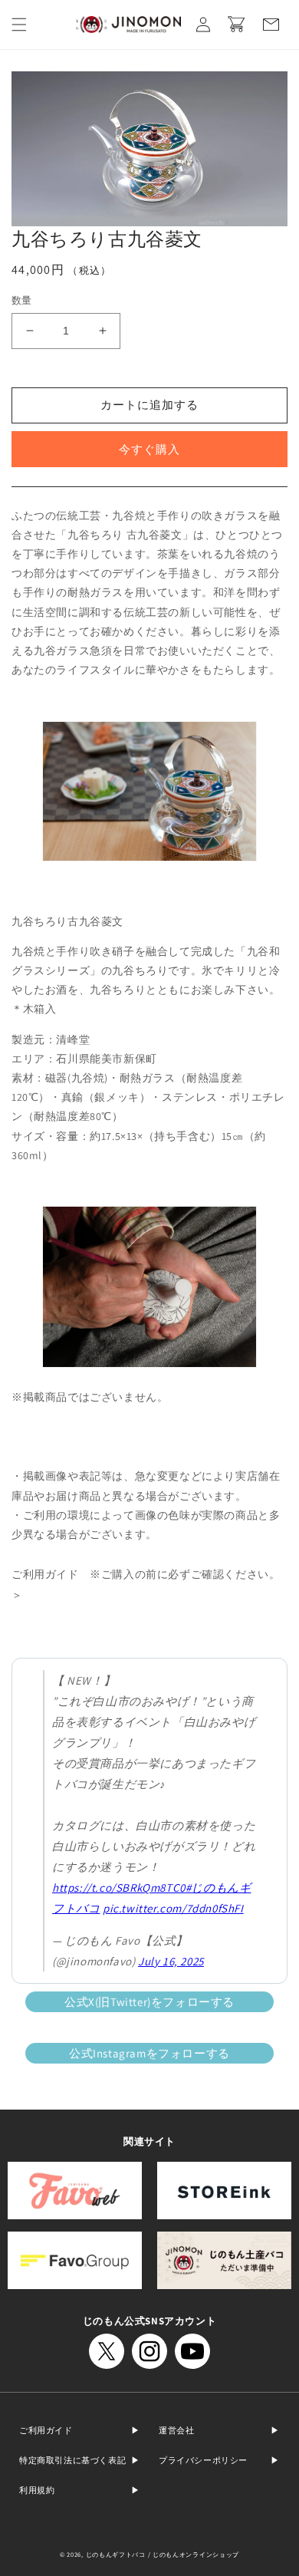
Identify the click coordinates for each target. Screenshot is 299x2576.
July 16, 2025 (171, 1961)
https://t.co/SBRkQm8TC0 (119, 1888)
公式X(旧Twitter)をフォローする (149, 2002)
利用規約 (37, 2490)
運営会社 (176, 2430)
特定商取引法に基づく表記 (72, 2460)
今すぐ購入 (149, 449)
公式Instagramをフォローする (149, 2053)
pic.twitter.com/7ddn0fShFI (173, 1908)
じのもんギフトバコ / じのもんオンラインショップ (163, 2554)
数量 (22, 300)
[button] (19, 25)
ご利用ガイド (46, 2430)
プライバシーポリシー (203, 2460)
